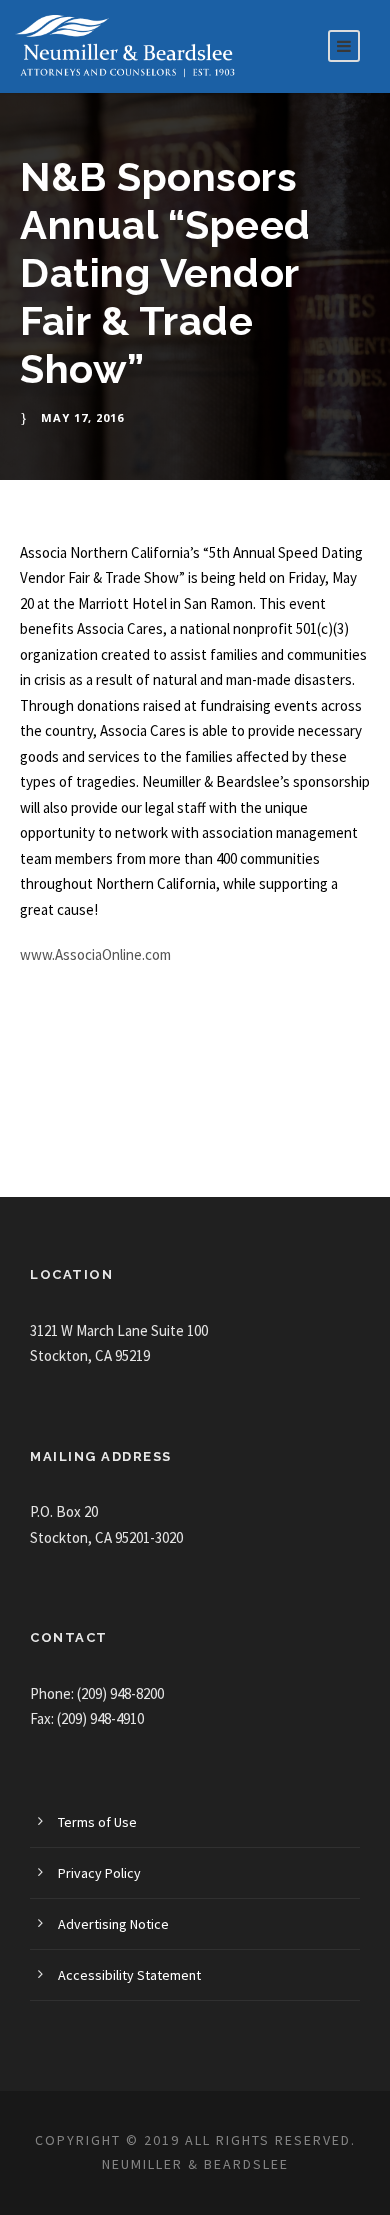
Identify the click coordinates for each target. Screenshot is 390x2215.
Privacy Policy (99, 1873)
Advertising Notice (113, 1924)
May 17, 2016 (82, 417)
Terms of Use (97, 1822)
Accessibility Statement (129, 1975)
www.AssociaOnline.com (95, 954)
